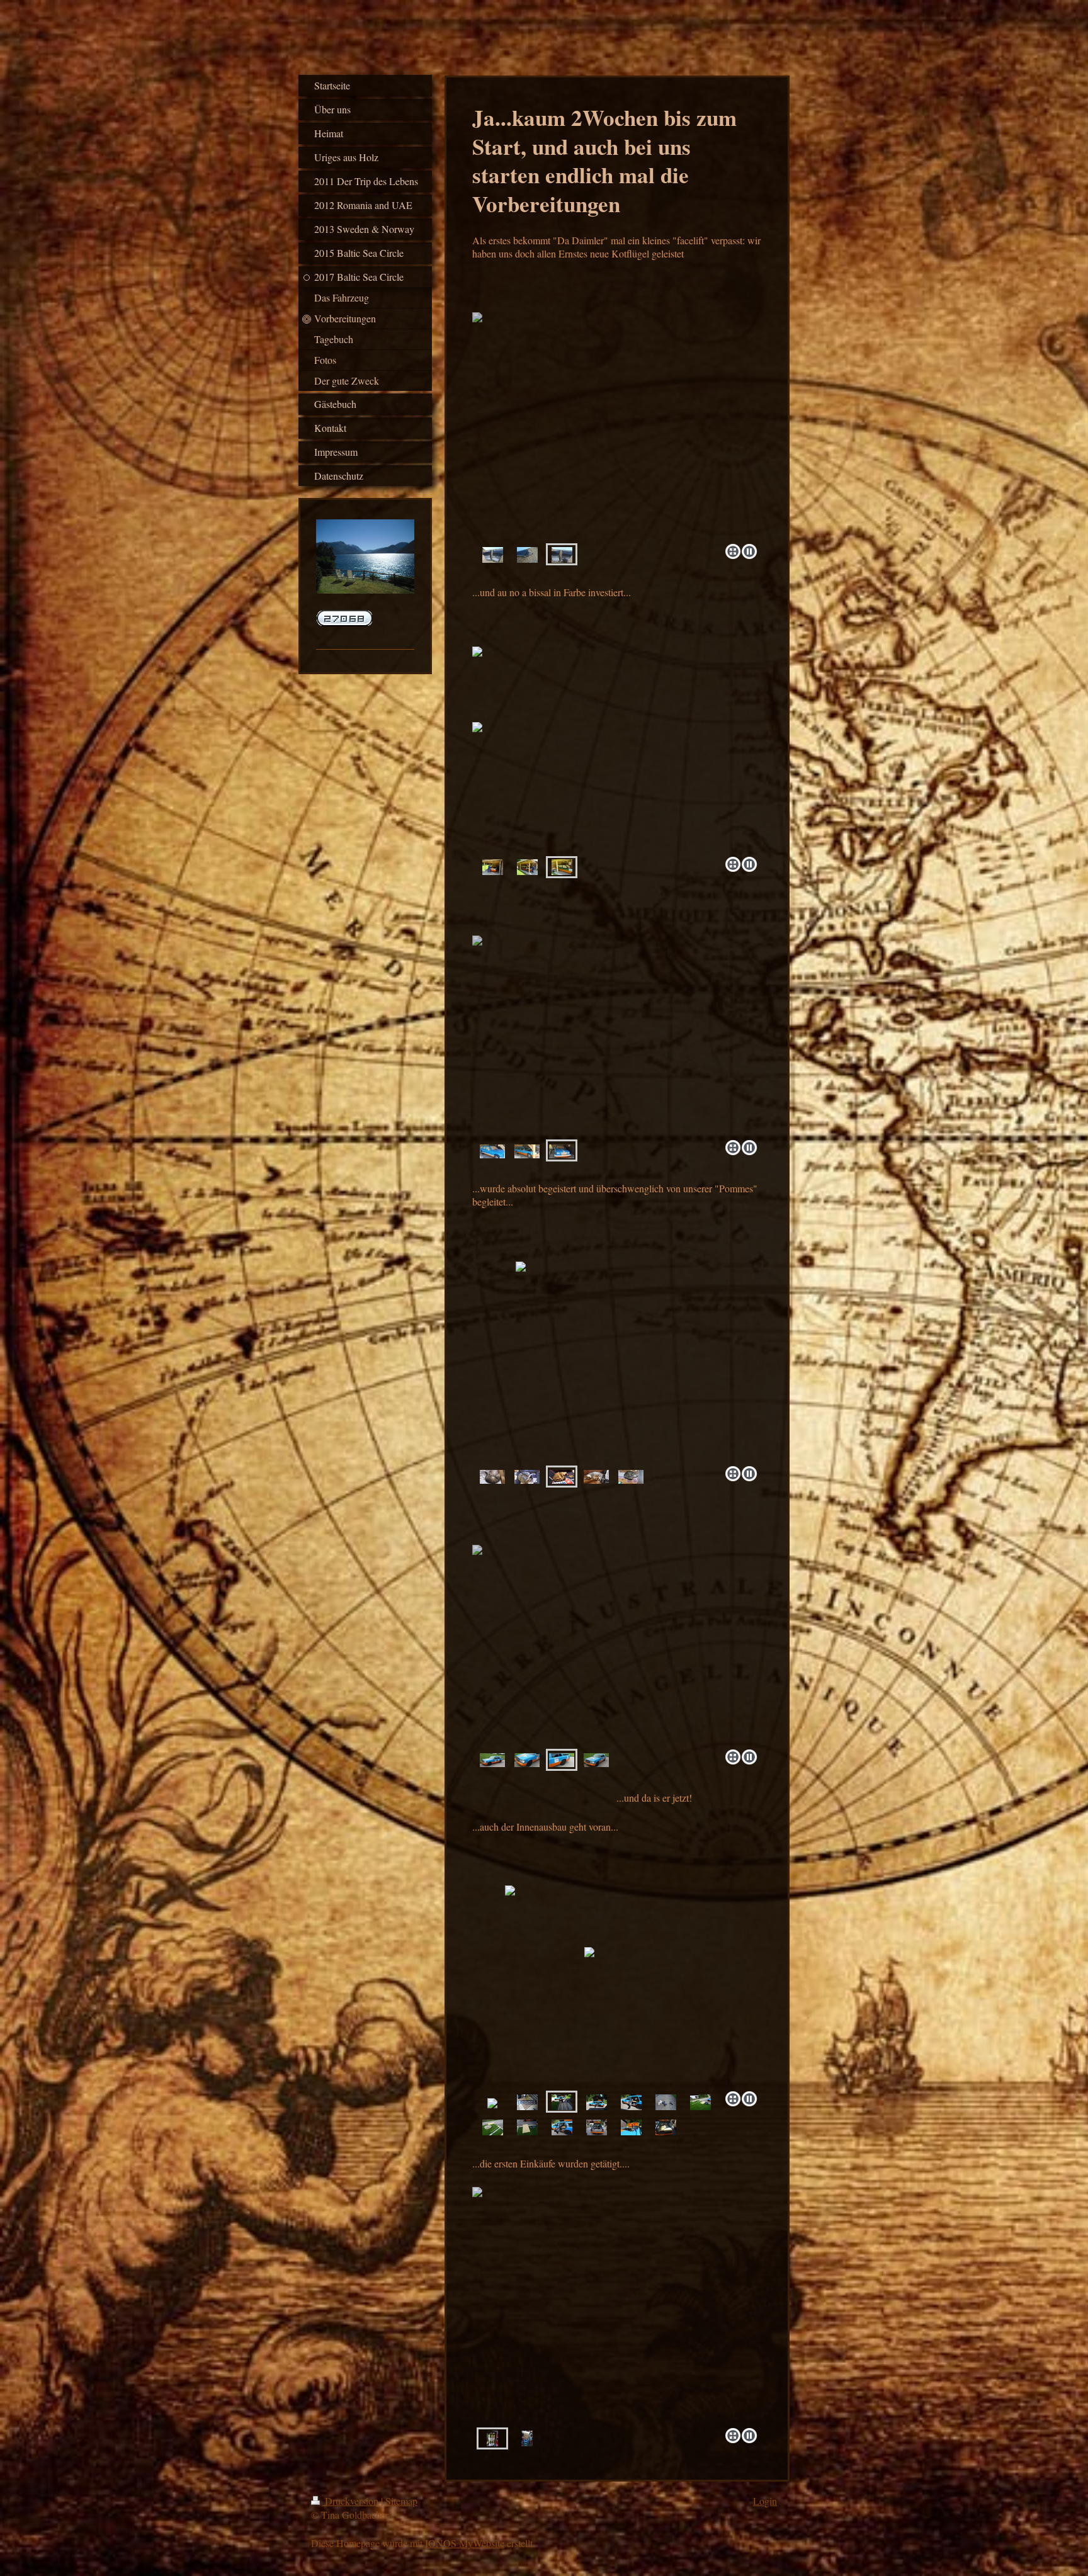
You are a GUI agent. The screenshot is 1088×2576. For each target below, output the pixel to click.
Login (765, 2501)
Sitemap (401, 2501)
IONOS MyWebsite (465, 2543)
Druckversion (352, 2501)
